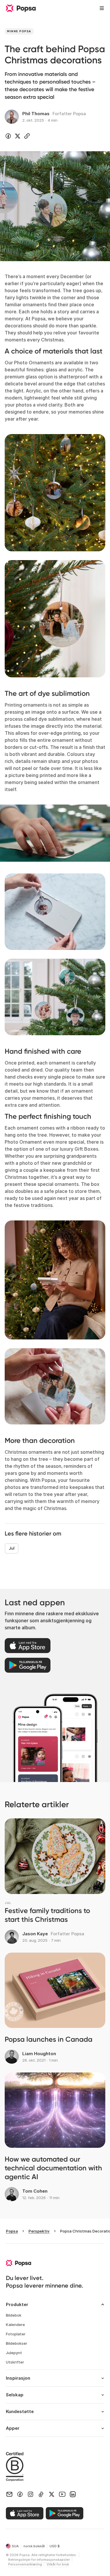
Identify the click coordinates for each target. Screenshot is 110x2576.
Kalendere (15, 2325)
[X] (52, 2494)
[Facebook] (20, 2494)
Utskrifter (15, 2362)
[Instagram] (31, 2494)
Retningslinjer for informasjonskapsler (39, 2560)
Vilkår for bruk (58, 2564)
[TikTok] (41, 2494)
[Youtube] (62, 2494)
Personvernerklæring (25, 2564)
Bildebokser (17, 2343)
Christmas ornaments (29, 1452)
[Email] (9, 2494)
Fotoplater (16, 2334)
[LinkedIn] (73, 2494)
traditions (42, 1205)
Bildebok (14, 2315)
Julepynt (14, 2353)
